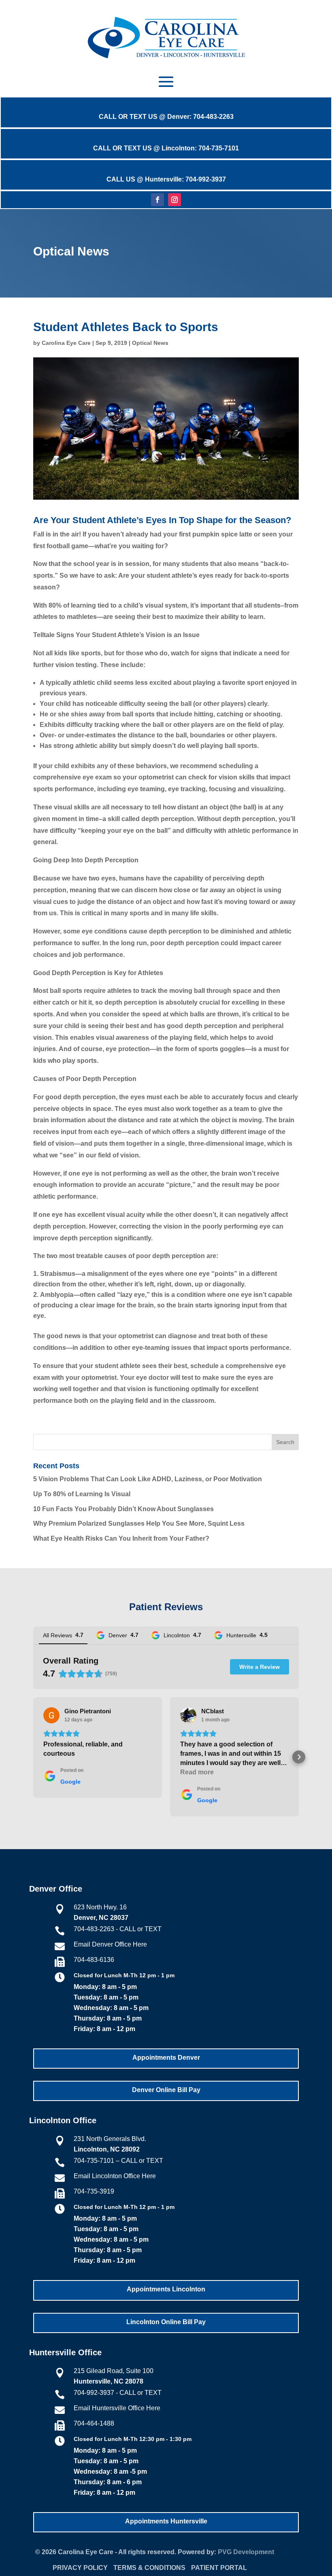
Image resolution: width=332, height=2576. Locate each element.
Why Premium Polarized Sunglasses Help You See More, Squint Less (139, 1523)
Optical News (150, 343)
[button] (33, 1757)
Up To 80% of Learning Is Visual (82, 1494)
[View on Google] (51, 1715)
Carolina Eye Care (66, 343)
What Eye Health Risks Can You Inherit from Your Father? (121, 1538)
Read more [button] (197, 1772)
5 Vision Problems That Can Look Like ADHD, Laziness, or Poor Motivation (148, 1479)
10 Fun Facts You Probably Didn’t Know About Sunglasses (123, 1509)
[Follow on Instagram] (175, 200)
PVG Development (246, 2552)
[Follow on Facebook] (157, 200)
